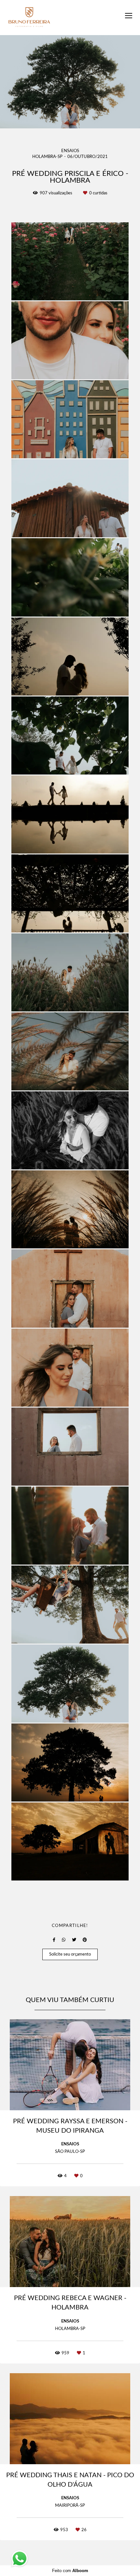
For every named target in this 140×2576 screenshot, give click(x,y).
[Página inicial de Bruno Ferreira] (29, 18)
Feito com (70, 2571)
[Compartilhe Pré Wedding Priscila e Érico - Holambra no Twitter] (74, 1940)
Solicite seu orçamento (70, 1954)
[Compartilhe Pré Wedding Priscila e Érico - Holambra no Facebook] (54, 1940)
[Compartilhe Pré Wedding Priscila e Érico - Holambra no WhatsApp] (64, 1940)
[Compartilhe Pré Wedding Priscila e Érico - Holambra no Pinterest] (85, 1940)
